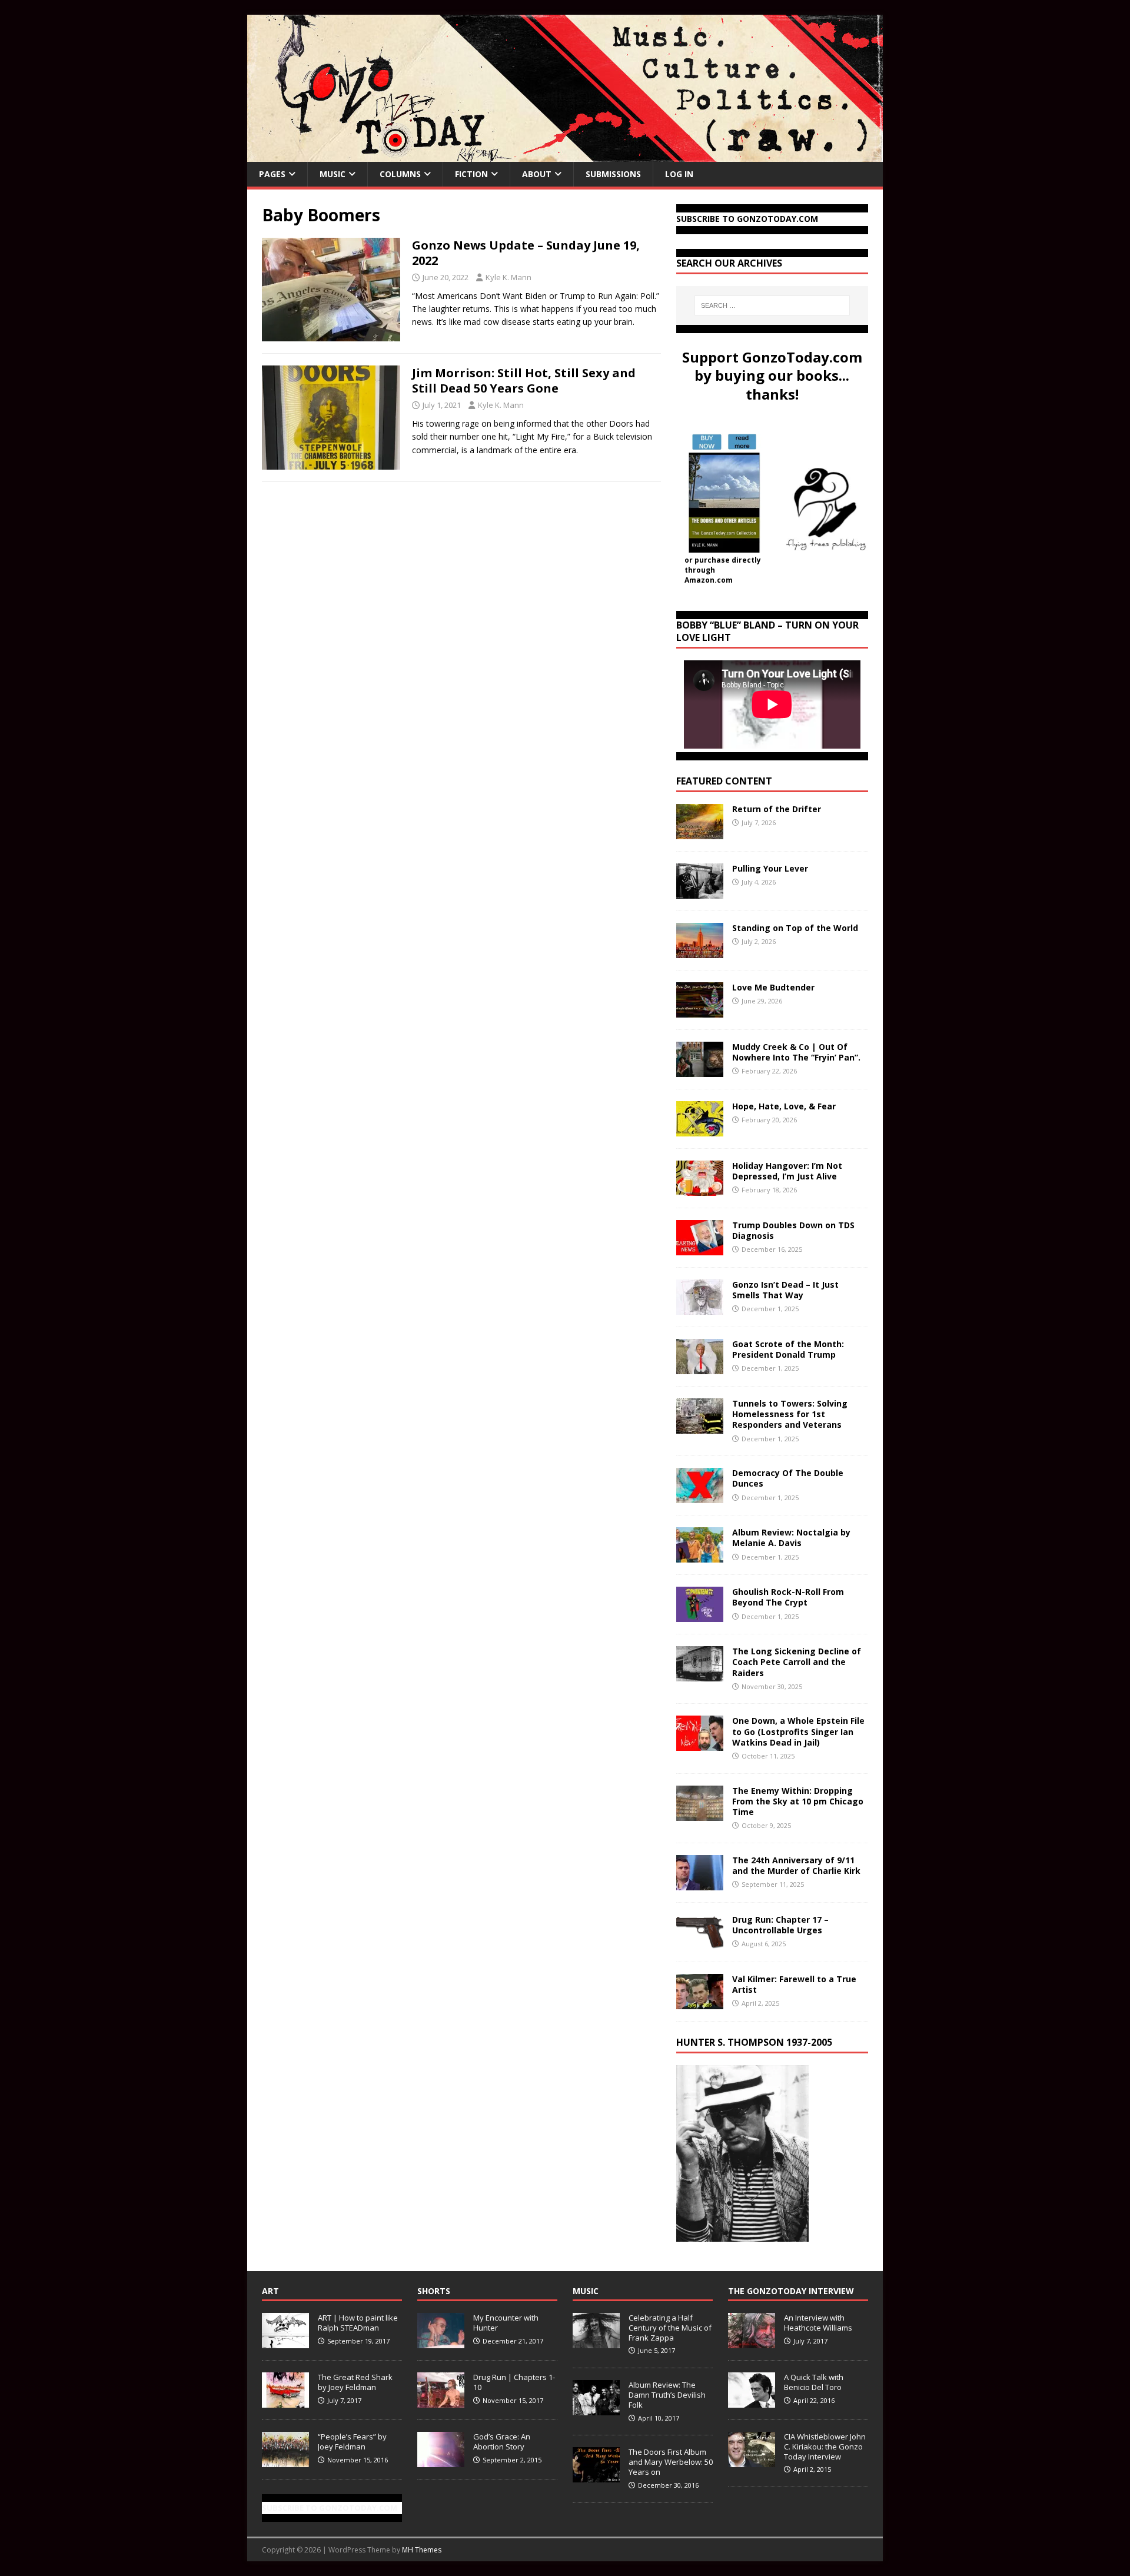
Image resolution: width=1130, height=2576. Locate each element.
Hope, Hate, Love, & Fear (784, 1106)
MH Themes (422, 2550)
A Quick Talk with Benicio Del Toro (814, 2382)
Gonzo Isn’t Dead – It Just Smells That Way (785, 1290)
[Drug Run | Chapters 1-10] (441, 2401)
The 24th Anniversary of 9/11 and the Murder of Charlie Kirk (796, 1865)
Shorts (434, 2291)
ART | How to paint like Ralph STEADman (358, 2323)
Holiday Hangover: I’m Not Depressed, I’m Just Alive (787, 1171)
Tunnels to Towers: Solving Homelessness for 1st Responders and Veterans (790, 1414)
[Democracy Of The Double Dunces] (700, 1496)
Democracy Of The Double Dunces (788, 1478)
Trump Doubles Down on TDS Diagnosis (793, 1230)
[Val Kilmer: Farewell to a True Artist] (700, 2002)
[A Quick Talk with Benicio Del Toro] (752, 2401)
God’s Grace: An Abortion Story (502, 2442)
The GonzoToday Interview (791, 2291)
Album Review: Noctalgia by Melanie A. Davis (791, 1538)
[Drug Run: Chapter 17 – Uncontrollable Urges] (700, 1942)
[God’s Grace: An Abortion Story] (441, 2461)
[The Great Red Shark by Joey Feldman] (285, 2401)
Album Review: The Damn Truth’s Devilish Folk (667, 2395)
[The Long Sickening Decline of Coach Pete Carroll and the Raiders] (700, 1675)
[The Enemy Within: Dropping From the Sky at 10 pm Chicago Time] (700, 1814)
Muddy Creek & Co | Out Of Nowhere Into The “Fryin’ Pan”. (796, 1052)
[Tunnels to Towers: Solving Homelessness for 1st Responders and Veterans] (700, 1427)
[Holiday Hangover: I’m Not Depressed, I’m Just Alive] (700, 1189)
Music (333, 174)
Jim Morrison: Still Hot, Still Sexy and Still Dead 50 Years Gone (524, 380)
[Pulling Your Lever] (700, 892)
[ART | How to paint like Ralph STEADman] (285, 2342)
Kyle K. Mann (508, 277)
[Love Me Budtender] (700, 1011)
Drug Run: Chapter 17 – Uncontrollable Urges (780, 1925)
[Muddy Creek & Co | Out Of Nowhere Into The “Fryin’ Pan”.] (700, 1070)
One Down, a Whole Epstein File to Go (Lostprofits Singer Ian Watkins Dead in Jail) (798, 1731)
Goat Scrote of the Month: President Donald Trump (788, 1349)
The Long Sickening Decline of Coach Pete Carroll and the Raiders (797, 1662)
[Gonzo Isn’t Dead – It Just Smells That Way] (700, 1308)
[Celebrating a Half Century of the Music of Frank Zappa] (596, 2342)
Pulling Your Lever (770, 868)
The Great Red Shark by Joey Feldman (355, 2382)
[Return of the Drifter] (700, 832)
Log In (679, 174)
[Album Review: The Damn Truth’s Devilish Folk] (596, 2409)
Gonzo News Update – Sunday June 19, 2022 (526, 253)
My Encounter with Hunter (506, 2323)
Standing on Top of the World (795, 928)
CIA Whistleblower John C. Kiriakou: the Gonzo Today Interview (825, 2447)
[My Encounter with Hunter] (441, 2342)
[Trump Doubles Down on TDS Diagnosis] (700, 1249)
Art (270, 2291)
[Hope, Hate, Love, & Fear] (700, 1130)
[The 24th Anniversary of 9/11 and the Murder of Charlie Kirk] (700, 1883)
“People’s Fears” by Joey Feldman (352, 2442)
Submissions (613, 174)
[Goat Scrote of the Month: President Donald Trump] (700, 1367)
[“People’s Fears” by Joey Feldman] (285, 2461)
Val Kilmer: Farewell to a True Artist (794, 1984)
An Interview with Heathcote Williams (818, 2323)
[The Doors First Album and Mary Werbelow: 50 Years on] (596, 2476)
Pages (272, 174)
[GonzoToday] (565, 155)
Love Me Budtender (775, 987)
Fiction (471, 174)
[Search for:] (772, 305)
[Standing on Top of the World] (700, 951)
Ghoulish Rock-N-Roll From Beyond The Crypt (788, 1597)
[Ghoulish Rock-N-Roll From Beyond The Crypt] (700, 1615)
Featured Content (724, 781)
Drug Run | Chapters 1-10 (514, 2382)
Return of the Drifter (777, 809)
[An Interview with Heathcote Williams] (752, 2342)
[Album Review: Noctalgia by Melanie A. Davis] (700, 1556)
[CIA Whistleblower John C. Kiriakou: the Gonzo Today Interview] (752, 2461)
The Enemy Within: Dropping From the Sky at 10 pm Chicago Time (798, 1801)
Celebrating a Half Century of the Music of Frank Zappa (670, 2328)
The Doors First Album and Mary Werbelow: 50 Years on (671, 2462)
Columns (400, 174)
